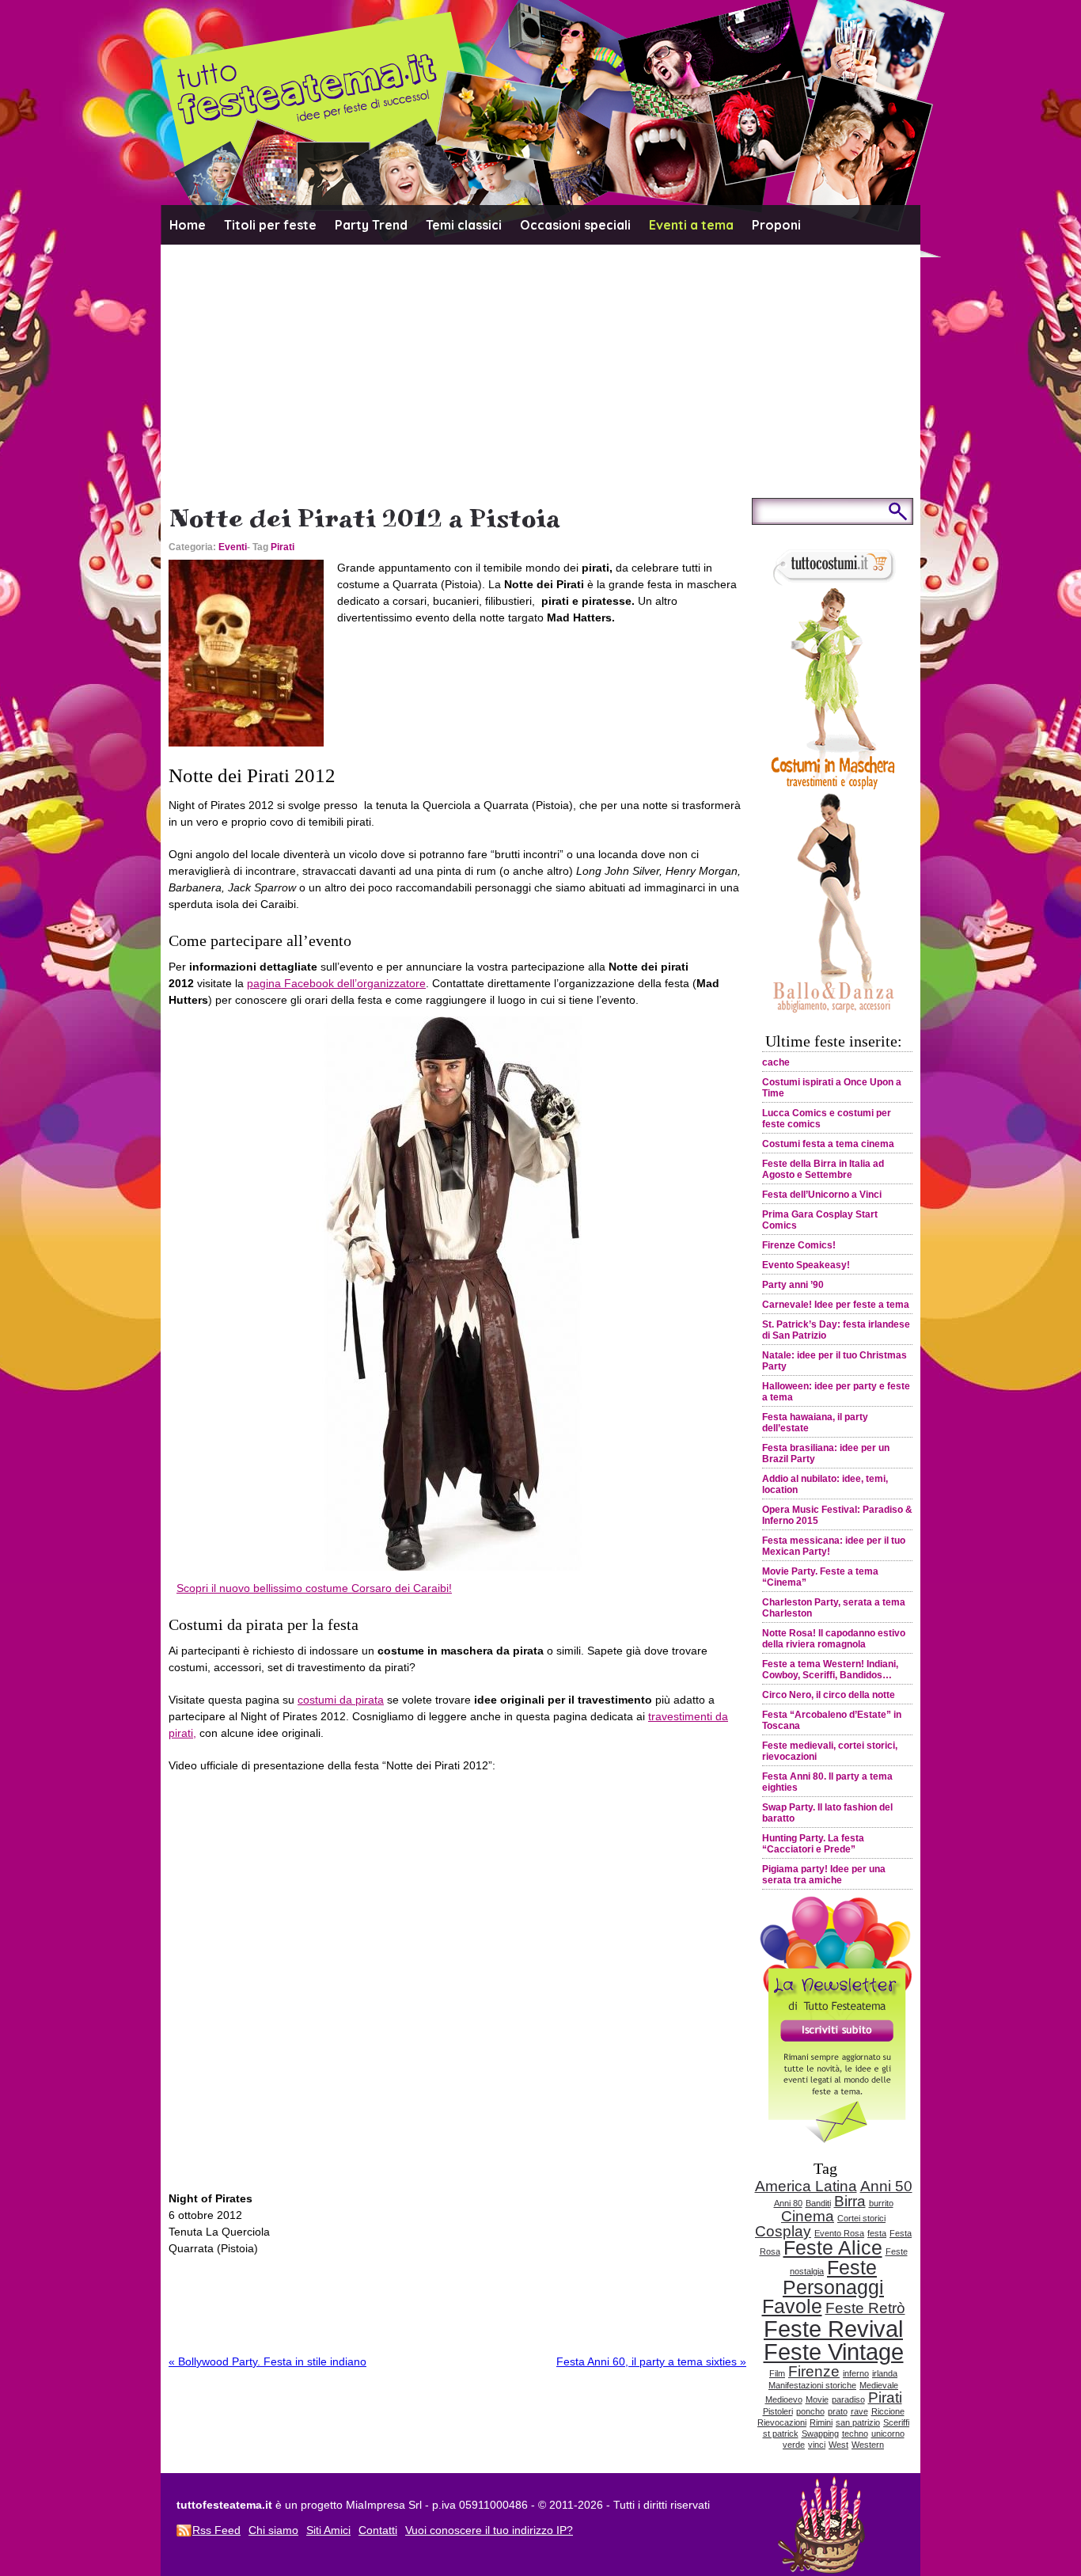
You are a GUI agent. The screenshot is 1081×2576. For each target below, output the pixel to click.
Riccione (888, 2411)
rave (859, 2411)
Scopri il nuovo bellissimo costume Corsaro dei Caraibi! (314, 1588)
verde (794, 2445)
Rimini (821, 2422)
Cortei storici (861, 2218)
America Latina (806, 2186)
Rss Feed (216, 2530)
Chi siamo (273, 2530)
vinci (817, 2445)
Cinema (808, 2216)
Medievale (879, 2385)
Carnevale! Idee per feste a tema (836, 1305)
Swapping (820, 2434)
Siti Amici (328, 2530)
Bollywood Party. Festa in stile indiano (267, 2361)
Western (868, 2445)
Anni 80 (788, 2203)
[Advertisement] (540, 363)
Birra (850, 2201)
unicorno (888, 2434)
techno (855, 2434)
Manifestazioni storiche (812, 2385)
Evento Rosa (839, 2233)
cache (776, 1062)
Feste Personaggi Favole (823, 2287)
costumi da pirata (341, 1700)
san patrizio (858, 2422)
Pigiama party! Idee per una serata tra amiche (824, 1875)
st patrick (781, 2434)
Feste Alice (833, 2248)
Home (188, 225)
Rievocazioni (782, 2422)
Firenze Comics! (799, 1245)
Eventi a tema (691, 225)
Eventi (233, 547)
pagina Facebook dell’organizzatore (336, 983)
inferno (856, 2373)
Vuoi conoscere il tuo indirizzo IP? (489, 2530)
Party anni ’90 (793, 1285)
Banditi (818, 2203)
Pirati (283, 547)
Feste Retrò (865, 2308)
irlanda (885, 2373)
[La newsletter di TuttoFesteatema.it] (833, 2139)
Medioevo (784, 2399)
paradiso (848, 2399)
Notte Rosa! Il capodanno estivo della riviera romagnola (834, 1639)
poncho (810, 2411)
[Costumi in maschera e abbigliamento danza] (833, 1012)
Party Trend (371, 225)
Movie (817, 2399)
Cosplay (783, 2231)
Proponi (776, 225)
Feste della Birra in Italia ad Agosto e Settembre (823, 1169)
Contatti (378, 2530)
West (838, 2445)
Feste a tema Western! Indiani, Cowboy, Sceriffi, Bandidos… (830, 1670)
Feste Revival (833, 2329)
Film (777, 2373)
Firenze (814, 2371)
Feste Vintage (834, 2352)
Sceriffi (896, 2422)
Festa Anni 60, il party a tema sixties (651, 2361)
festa (877, 2233)
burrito (881, 2203)
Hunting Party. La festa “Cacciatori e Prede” (813, 1844)
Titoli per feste (270, 225)
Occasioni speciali (575, 225)
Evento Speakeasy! (806, 1265)
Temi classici (464, 225)
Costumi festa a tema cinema (828, 1144)
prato (838, 2411)
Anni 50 (886, 2186)
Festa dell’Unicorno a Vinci (822, 1195)
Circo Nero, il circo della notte (829, 1695)
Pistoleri (778, 2411)
